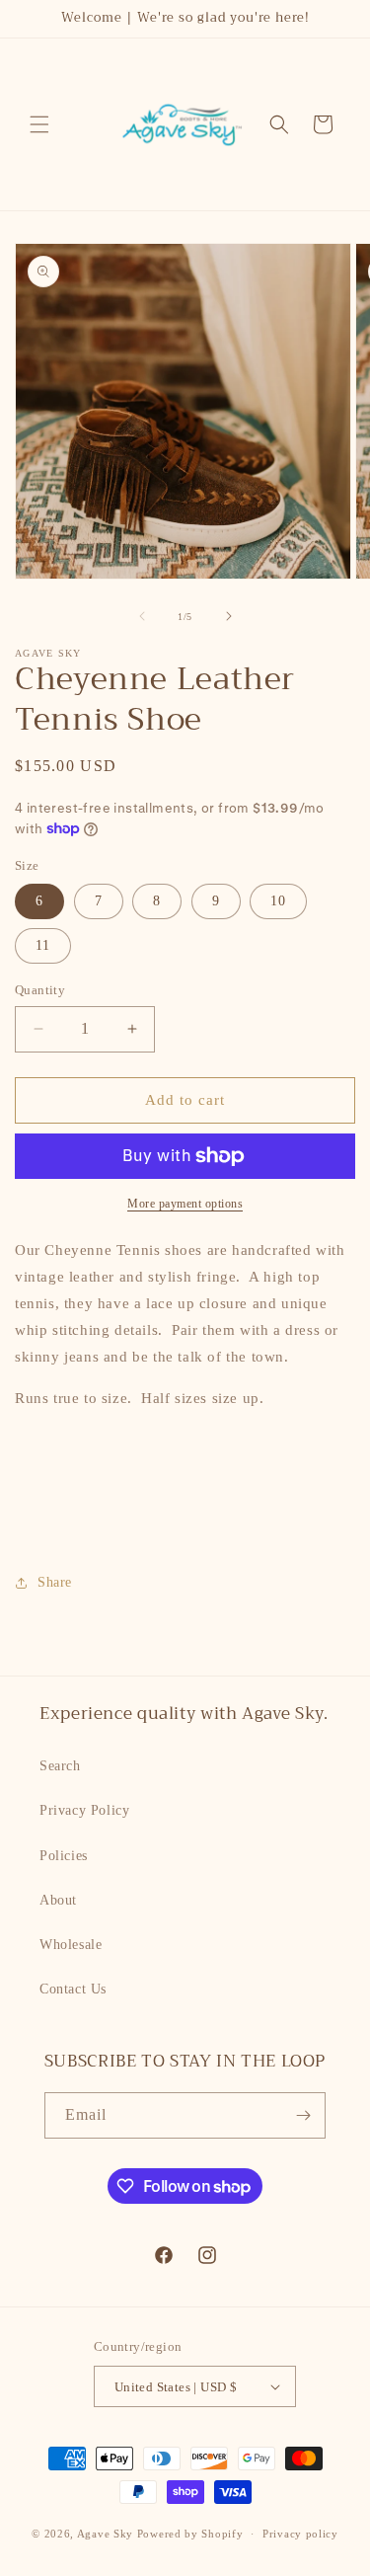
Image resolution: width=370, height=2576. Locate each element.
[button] (39, 124)
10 (278, 901)
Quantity (40, 990)
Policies (64, 1856)
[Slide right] (229, 616)
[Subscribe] (303, 2115)
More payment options (185, 1204)
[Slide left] (142, 616)
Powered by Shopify (190, 2534)
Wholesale (71, 1945)
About (58, 1900)
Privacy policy (300, 2534)
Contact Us (73, 1989)
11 (43, 945)
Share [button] (55, 1582)
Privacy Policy (84, 1810)
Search (60, 1766)
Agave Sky (105, 2534)
